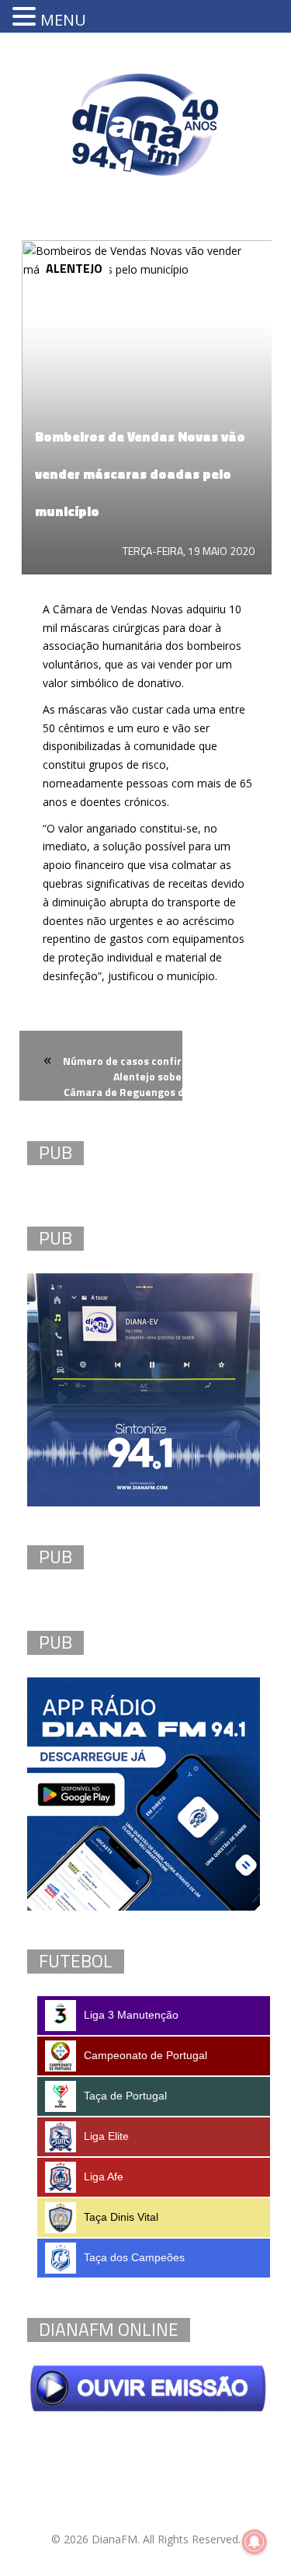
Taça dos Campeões (134, 2257)
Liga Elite (106, 2136)
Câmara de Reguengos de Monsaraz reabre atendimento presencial (171, 1101)
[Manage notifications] (255, 2542)
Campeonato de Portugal (145, 2055)
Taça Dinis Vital (121, 2217)
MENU (63, 20)
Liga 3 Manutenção (131, 2015)
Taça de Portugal (125, 2096)
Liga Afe (104, 2176)
